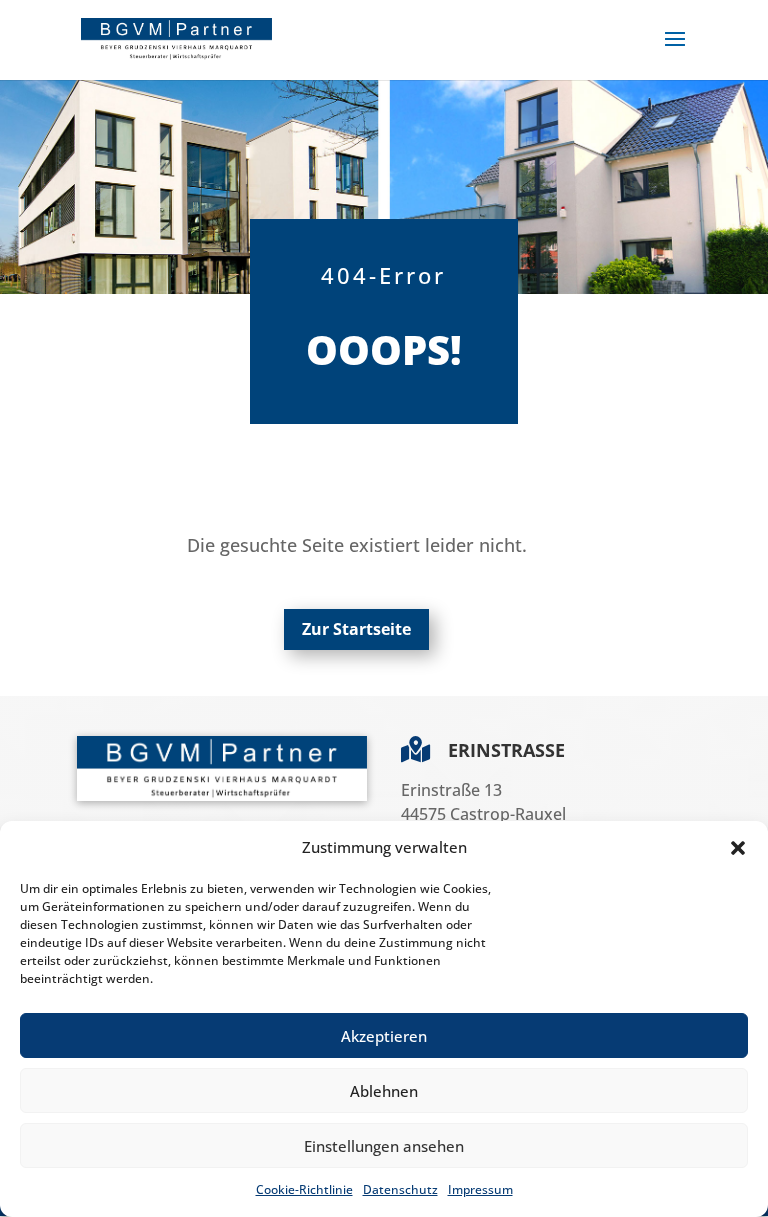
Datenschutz (400, 1189)
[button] (738, 848)
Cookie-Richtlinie (304, 1189)
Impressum (480, 1189)
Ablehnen (384, 1091)
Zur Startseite (356, 629)
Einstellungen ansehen (384, 1146)
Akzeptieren (384, 1036)
